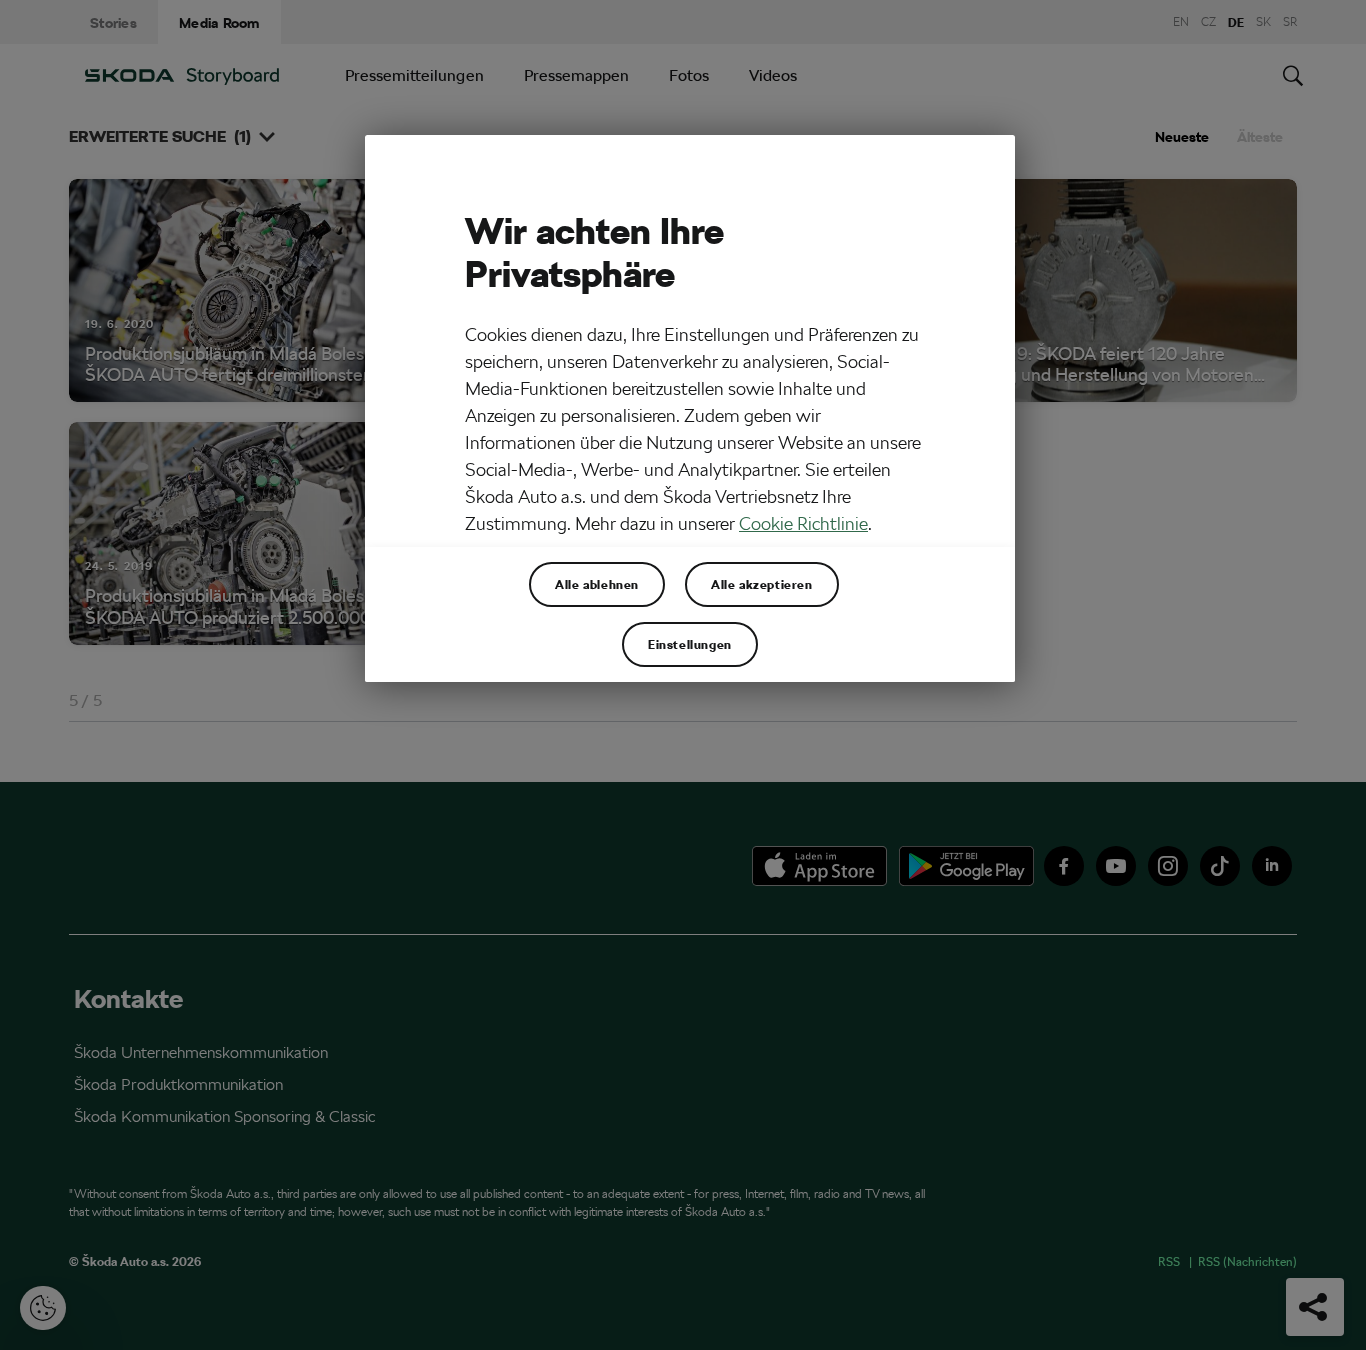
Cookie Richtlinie (803, 523)
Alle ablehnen (597, 584)
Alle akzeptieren (762, 584)
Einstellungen (690, 644)
